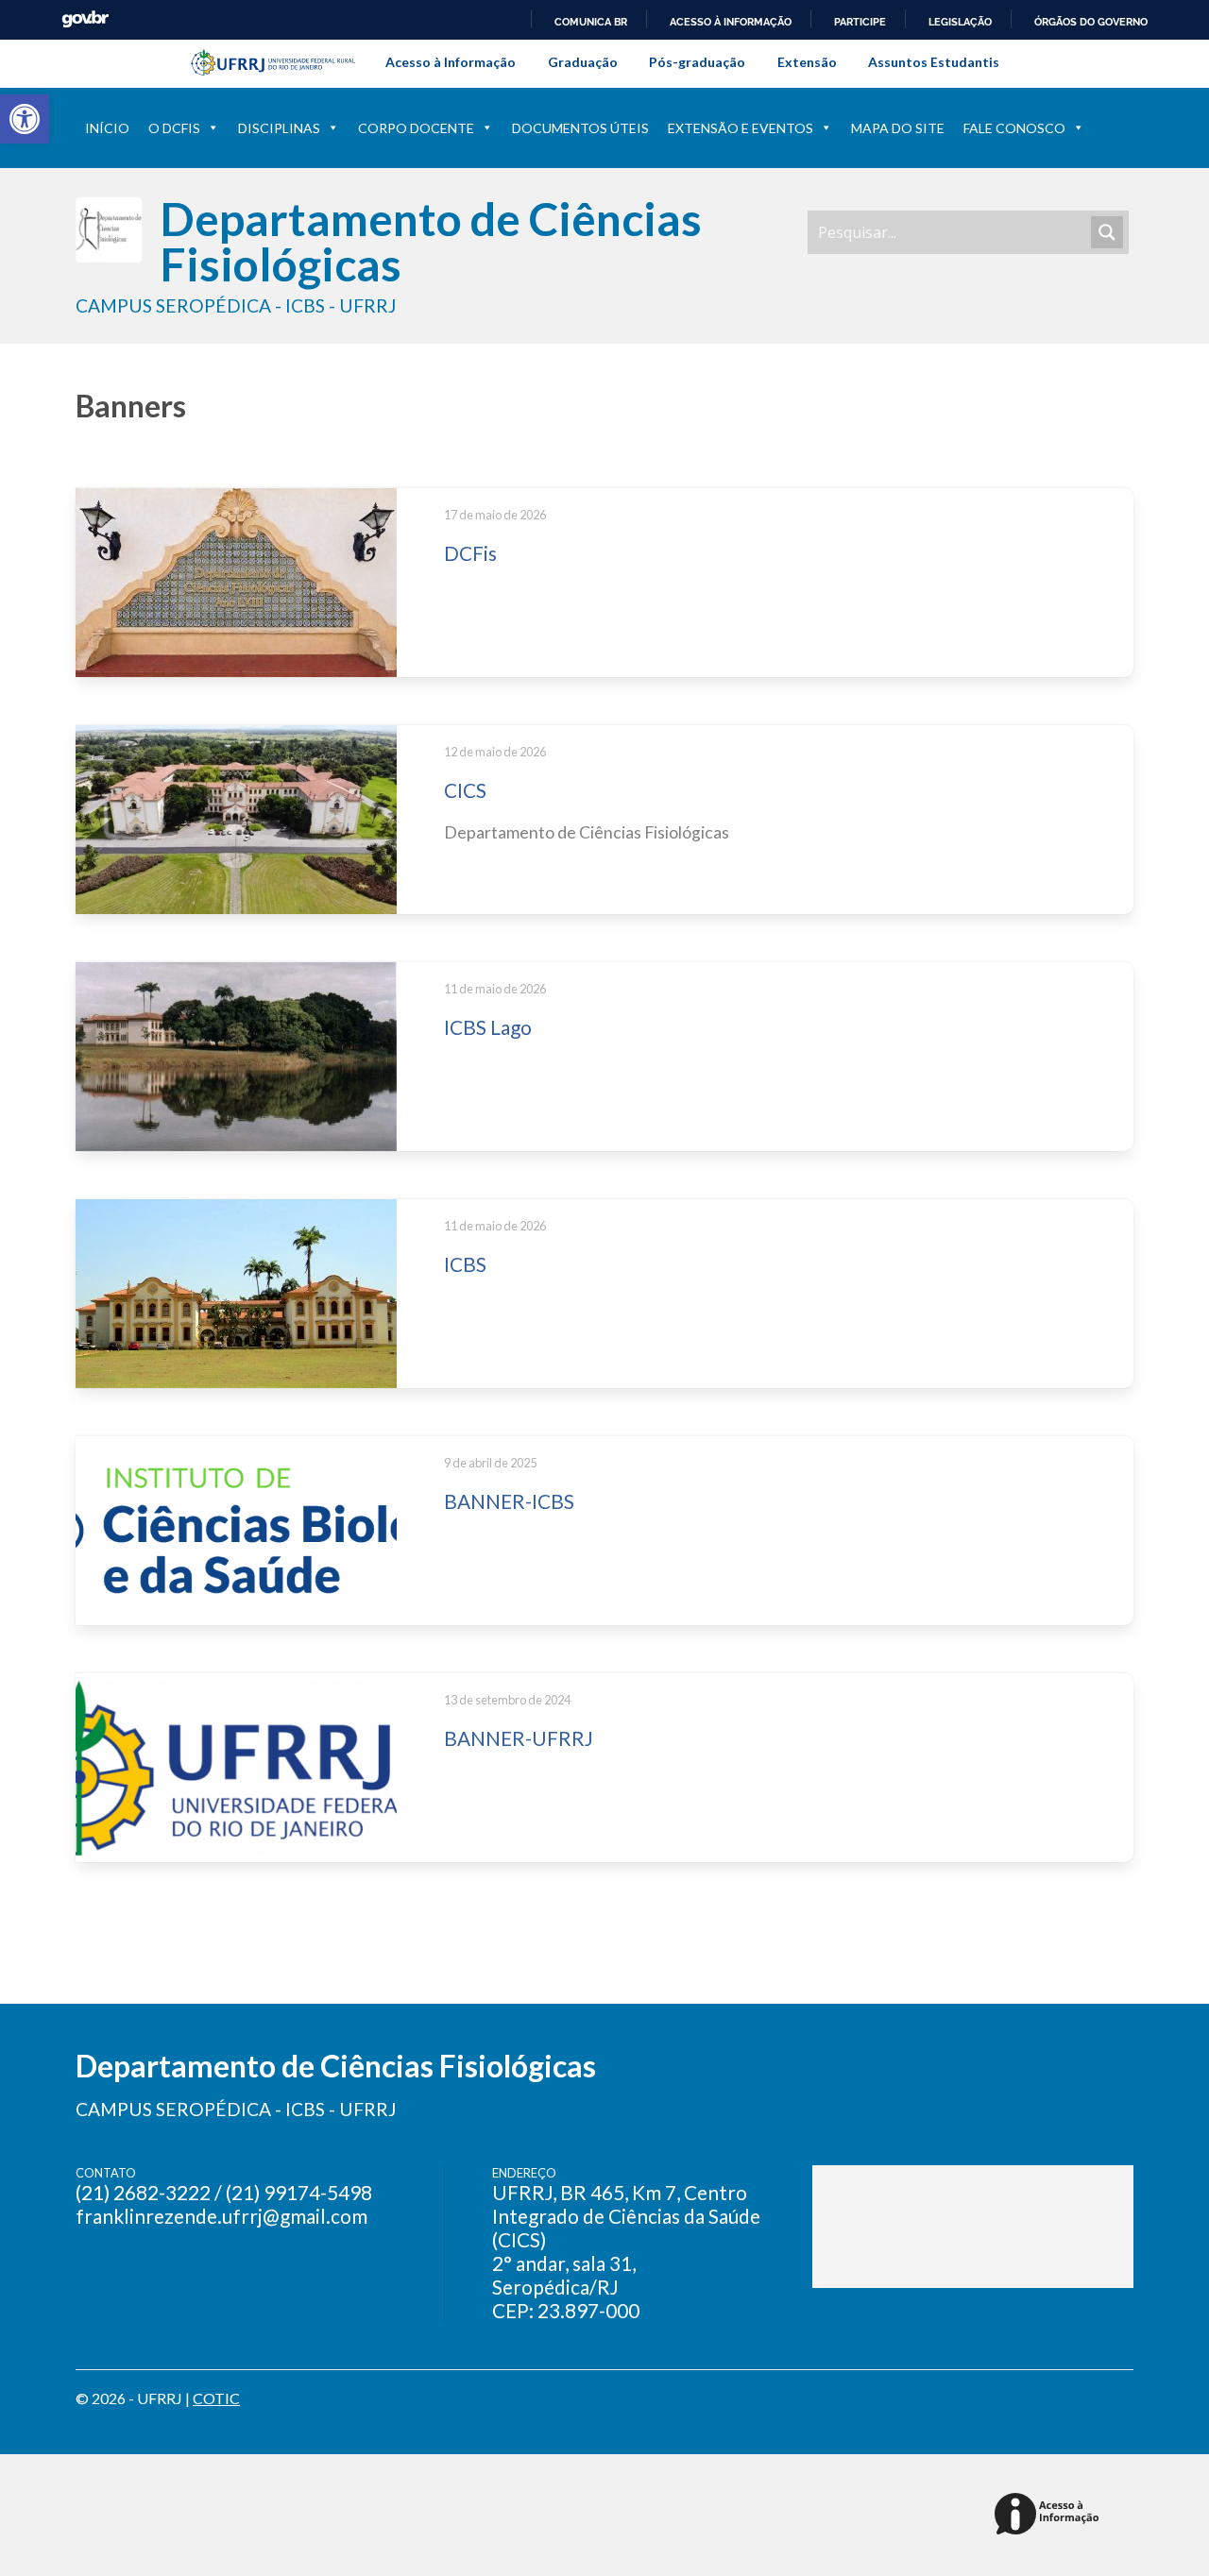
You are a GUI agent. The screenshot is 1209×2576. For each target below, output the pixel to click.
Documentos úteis (580, 128)
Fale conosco (1014, 128)
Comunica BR (591, 22)
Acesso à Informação (451, 62)
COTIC (216, 2398)
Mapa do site (898, 128)
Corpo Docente (416, 128)
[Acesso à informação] (1050, 2515)
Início (107, 128)
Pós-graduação (697, 62)
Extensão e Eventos (741, 128)
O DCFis (174, 128)
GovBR (85, 19)
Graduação (583, 62)
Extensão (807, 62)
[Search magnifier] (1107, 232)
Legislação (960, 22)
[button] (25, 119)
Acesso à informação (731, 22)
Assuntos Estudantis (934, 62)
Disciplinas (279, 128)
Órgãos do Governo (1091, 22)
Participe (860, 22)
